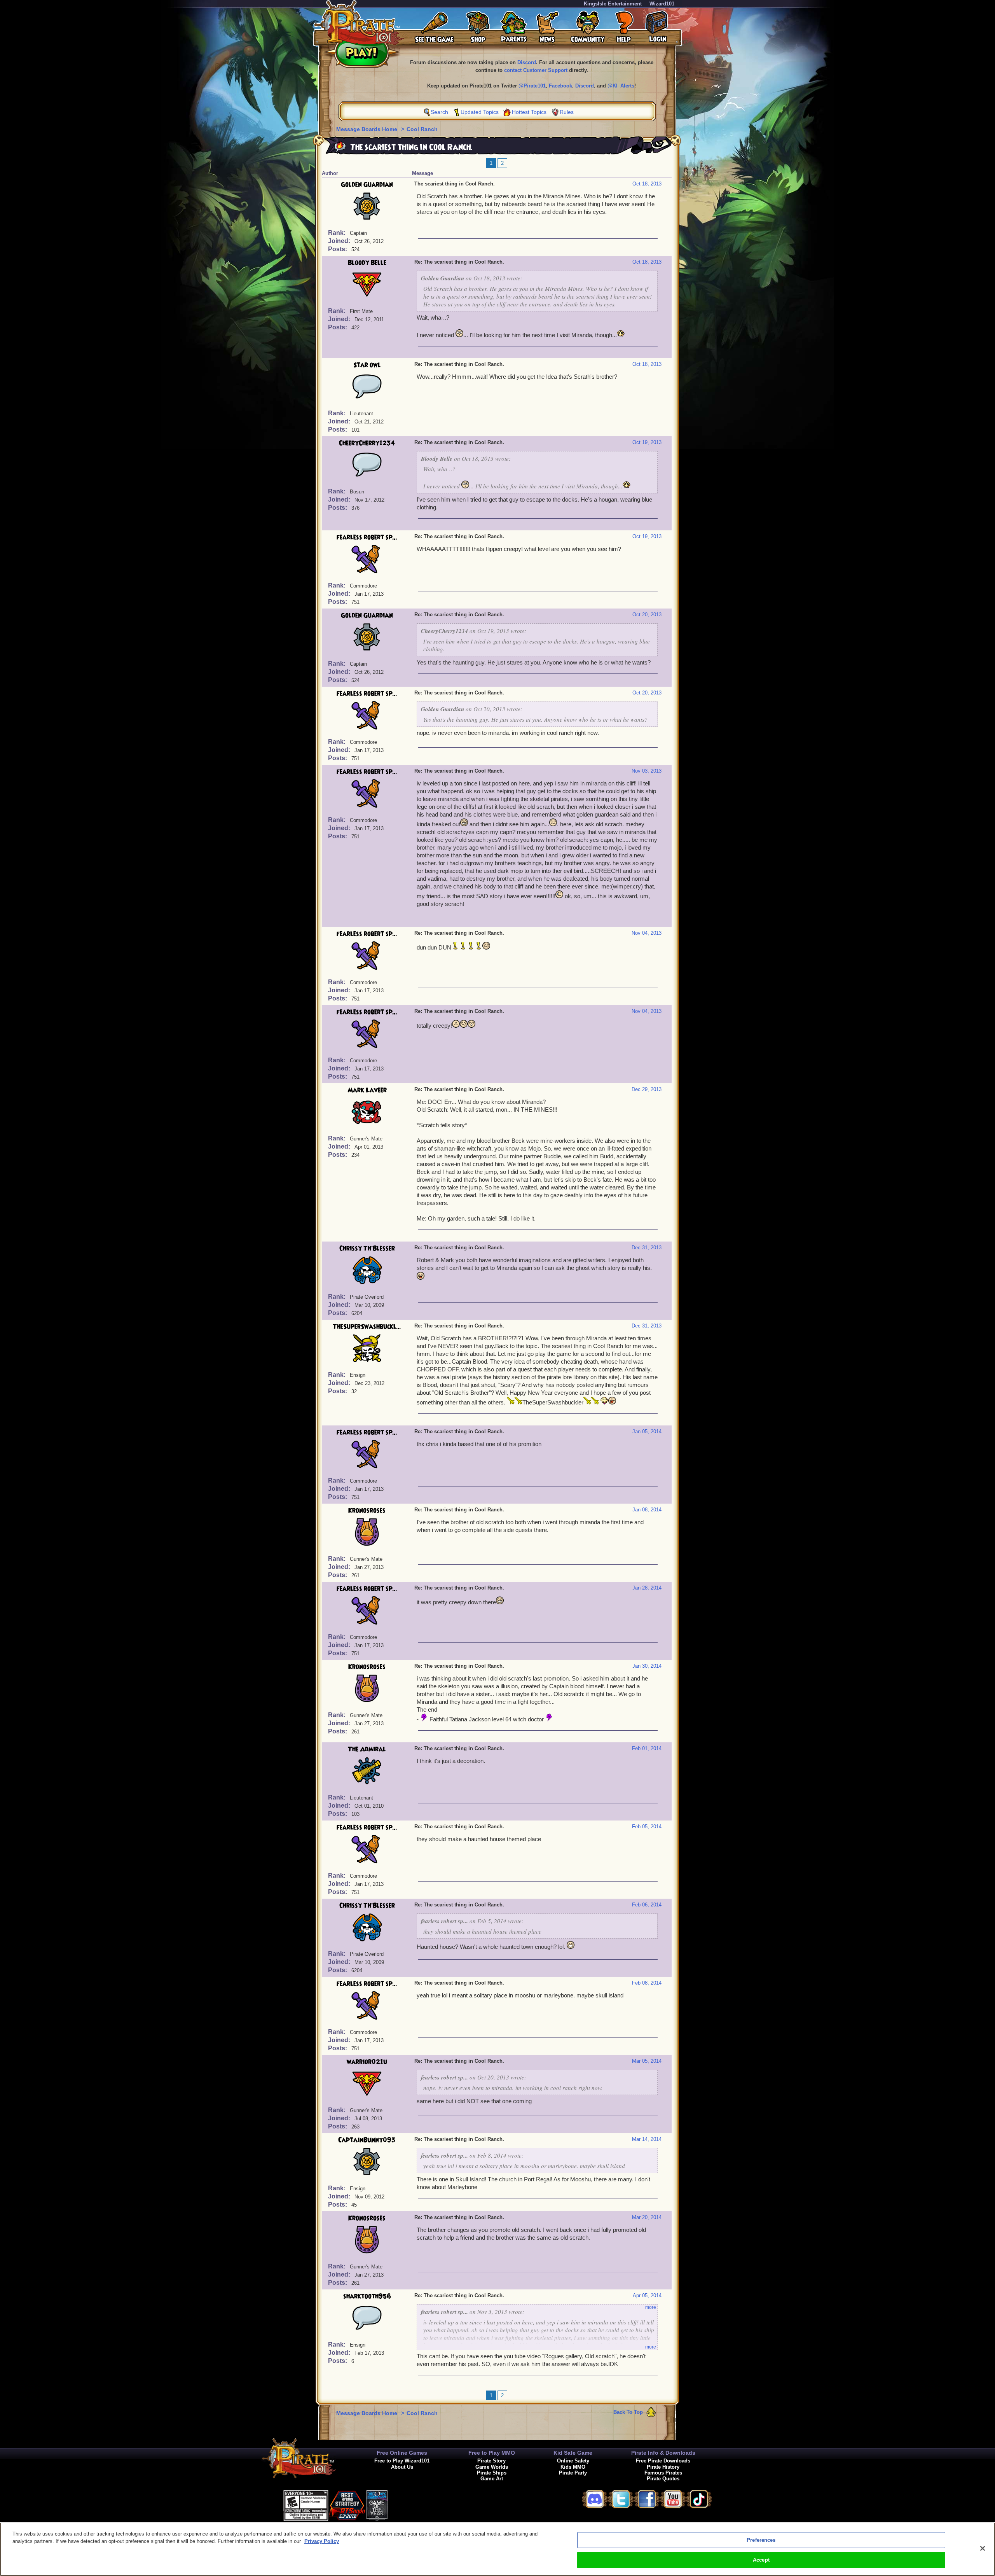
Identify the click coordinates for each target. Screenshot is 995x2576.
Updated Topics (480, 112)
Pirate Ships (492, 2473)
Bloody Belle (367, 263)
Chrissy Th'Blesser (367, 1249)
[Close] (983, 2548)
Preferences (761, 2540)
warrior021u (367, 2062)
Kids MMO (573, 2467)
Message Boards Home (367, 129)
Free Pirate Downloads (663, 2461)
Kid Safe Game (573, 2453)
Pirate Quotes (663, 2479)
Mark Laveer (367, 1090)
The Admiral (367, 1749)
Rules (567, 112)
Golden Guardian (367, 185)
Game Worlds (492, 2467)
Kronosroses (367, 1511)
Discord (527, 62)
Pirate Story (491, 2461)
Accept (761, 2560)
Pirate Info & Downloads (663, 2453)
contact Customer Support (536, 70)
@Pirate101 (532, 86)
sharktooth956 (367, 2296)
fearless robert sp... (367, 537)
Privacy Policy (322, 2541)
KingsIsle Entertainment (613, 4)
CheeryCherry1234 (367, 443)
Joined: (340, 241)
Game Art (492, 2479)
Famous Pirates (663, 2473)
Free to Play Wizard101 (402, 2461)
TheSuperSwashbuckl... (367, 1327)
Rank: (338, 233)
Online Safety (573, 2461)
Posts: (338, 249)
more (651, 2307)
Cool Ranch (422, 129)
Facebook (560, 86)
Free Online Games (402, 2453)
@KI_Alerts (621, 86)
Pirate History (663, 2467)
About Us (402, 2467)
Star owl (367, 365)
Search (439, 112)
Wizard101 (662, 4)
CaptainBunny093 (367, 2140)
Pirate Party (573, 2473)
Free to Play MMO (492, 2453)
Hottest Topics (529, 112)
